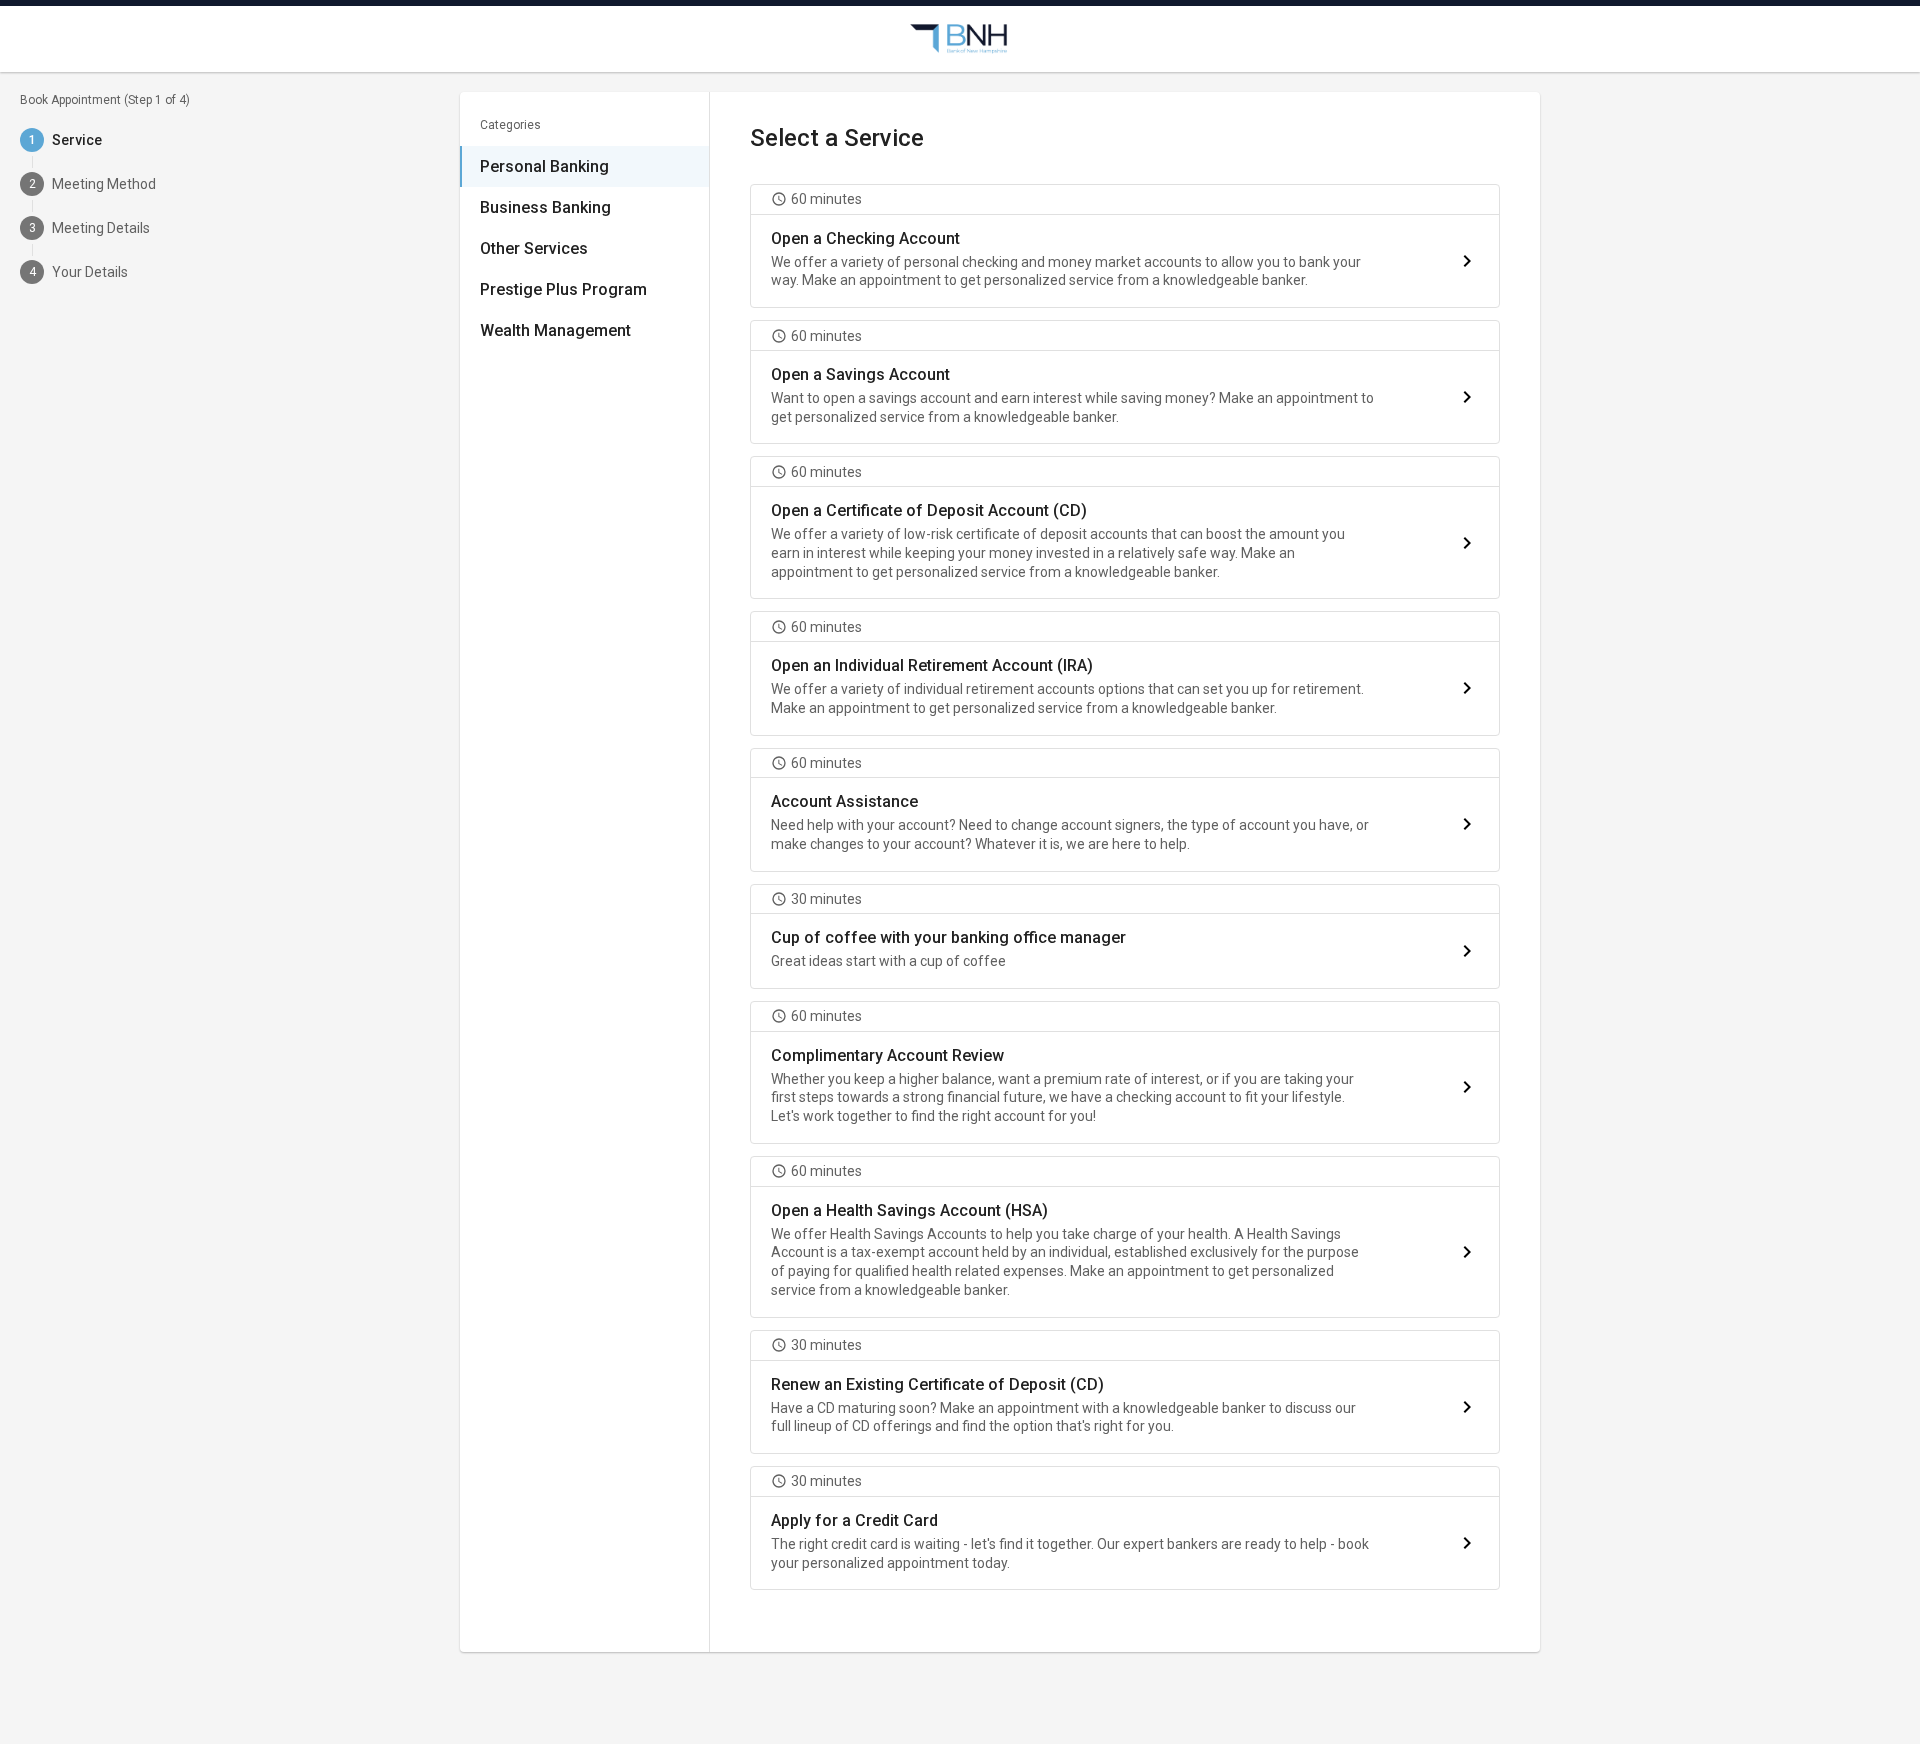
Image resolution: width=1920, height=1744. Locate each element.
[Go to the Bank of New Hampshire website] (960, 39)
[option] (584, 166)
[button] (1125, 246)
